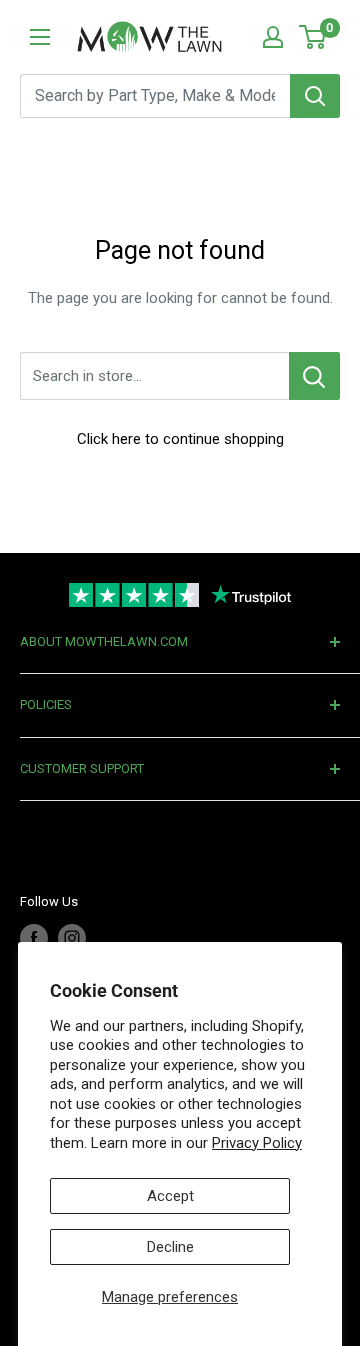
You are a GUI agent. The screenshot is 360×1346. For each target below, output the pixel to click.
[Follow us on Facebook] (34, 938)
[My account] (273, 37)
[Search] (315, 96)
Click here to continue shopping (180, 439)
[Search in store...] (314, 376)
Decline (170, 1247)
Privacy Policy (257, 1143)
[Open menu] (40, 37)
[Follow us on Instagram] (72, 938)
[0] (313, 37)
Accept (170, 1196)
